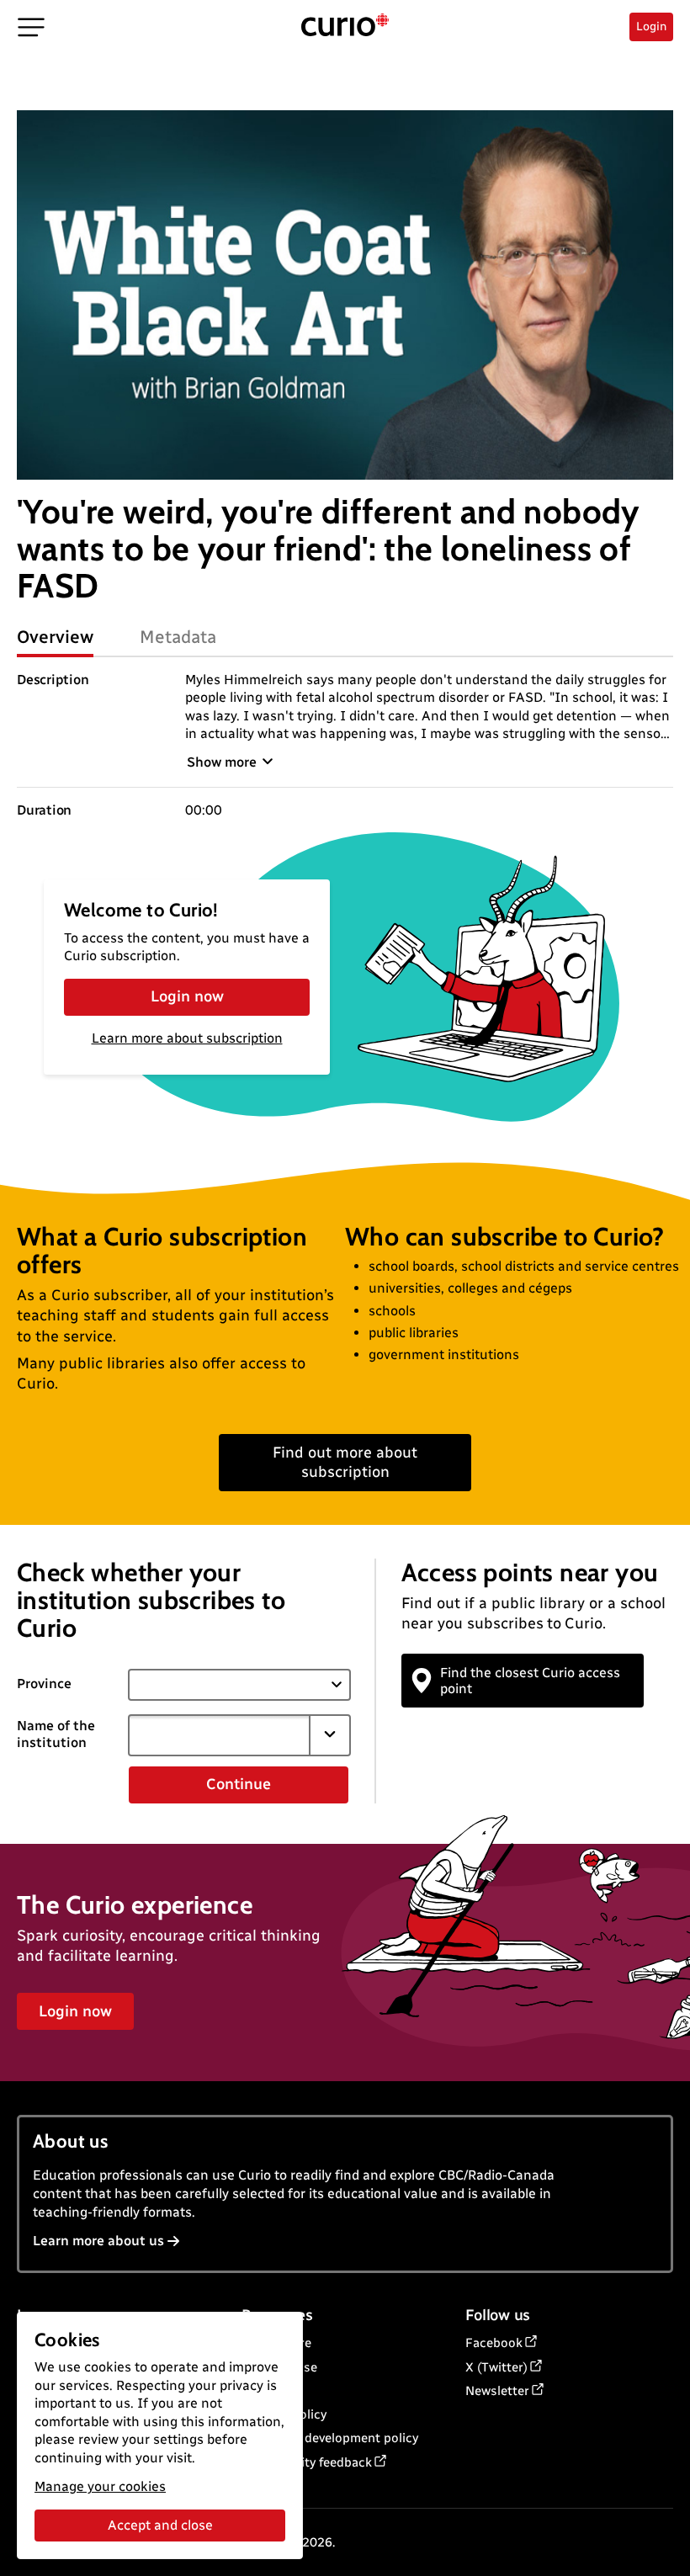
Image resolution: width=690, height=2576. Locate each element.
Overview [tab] (55, 637)
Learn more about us (98, 2241)
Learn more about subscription (187, 1038)
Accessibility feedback (307, 2462)
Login (651, 27)
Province (44, 1684)
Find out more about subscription (345, 1462)
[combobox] (219, 1735)
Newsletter (497, 2391)
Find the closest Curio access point (530, 1681)
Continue (239, 1784)
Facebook (494, 2343)
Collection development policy (330, 2438)
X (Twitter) (496, 2367)
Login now (187, 996)
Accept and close (160, 2525)
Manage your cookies (100, 2486)
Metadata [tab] (178, 637)
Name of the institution (56, 1734)
